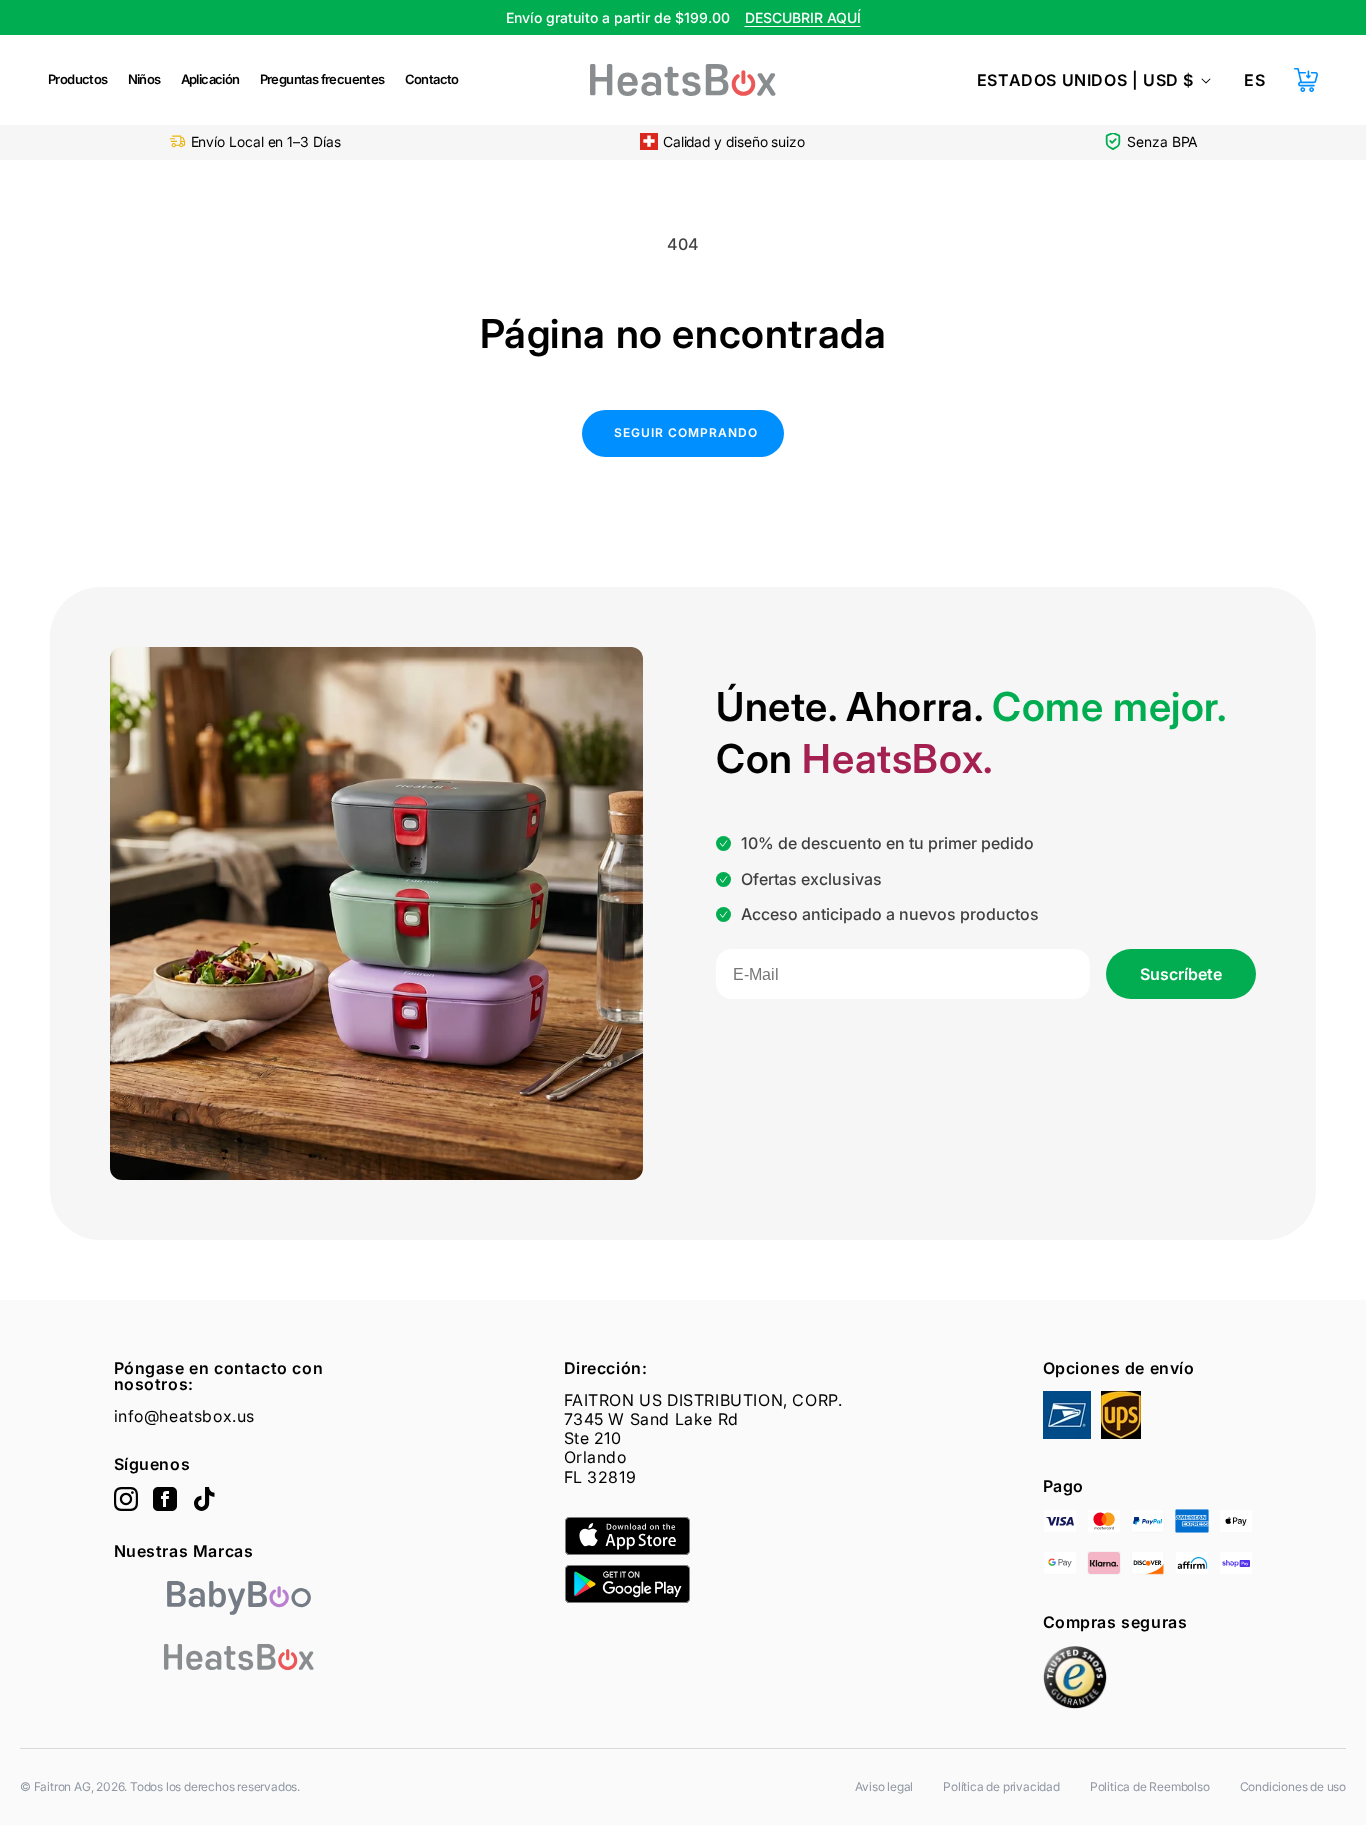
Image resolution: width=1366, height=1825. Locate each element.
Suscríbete (1181, 974)
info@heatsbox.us (185, 1416)
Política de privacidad (1001, 1786)
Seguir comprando (686, 432)
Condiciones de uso (1293, 1786)
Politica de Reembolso (1150, 1786)
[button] (78, 79)
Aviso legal (884, 1786)
